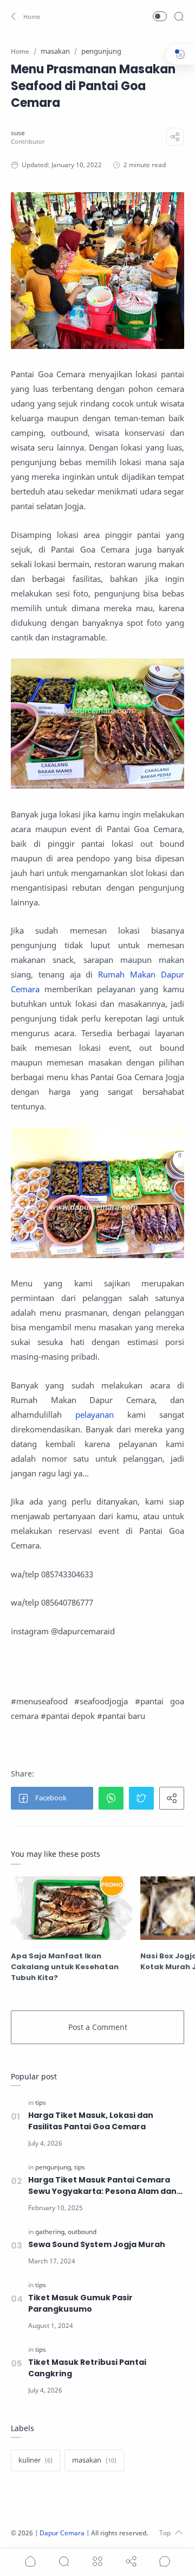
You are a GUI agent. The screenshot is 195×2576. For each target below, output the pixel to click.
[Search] (179, 16)
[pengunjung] (54, 2167)
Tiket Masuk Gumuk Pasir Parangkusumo (80, 2303)
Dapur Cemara (62, 2533)
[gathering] (51, 2232)
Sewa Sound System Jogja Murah (97, 2244)
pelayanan (95, 1414)
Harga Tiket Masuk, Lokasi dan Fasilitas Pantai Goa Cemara (91, 2121)
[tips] (41, 2102)
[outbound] (82, 2232)
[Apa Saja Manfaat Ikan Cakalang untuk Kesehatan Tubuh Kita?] (71, 1908)
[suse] (18, 133)
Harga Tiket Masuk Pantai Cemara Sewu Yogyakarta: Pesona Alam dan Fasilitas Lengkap (102, 2186)
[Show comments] (165, 2561)
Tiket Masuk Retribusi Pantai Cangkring (87, 2368)
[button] (26, 16)
